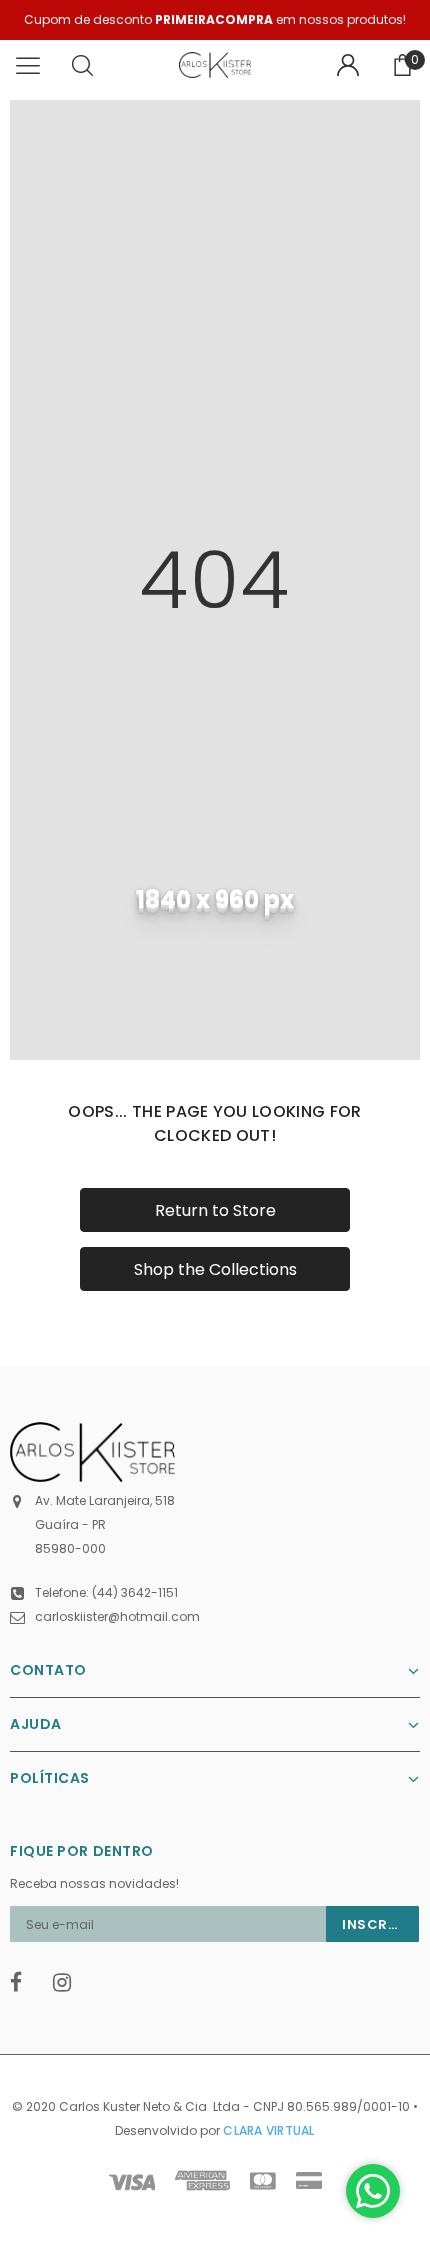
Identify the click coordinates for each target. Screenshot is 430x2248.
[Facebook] (25, 1983)
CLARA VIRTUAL (268, 2130)
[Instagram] (68, 1983)
